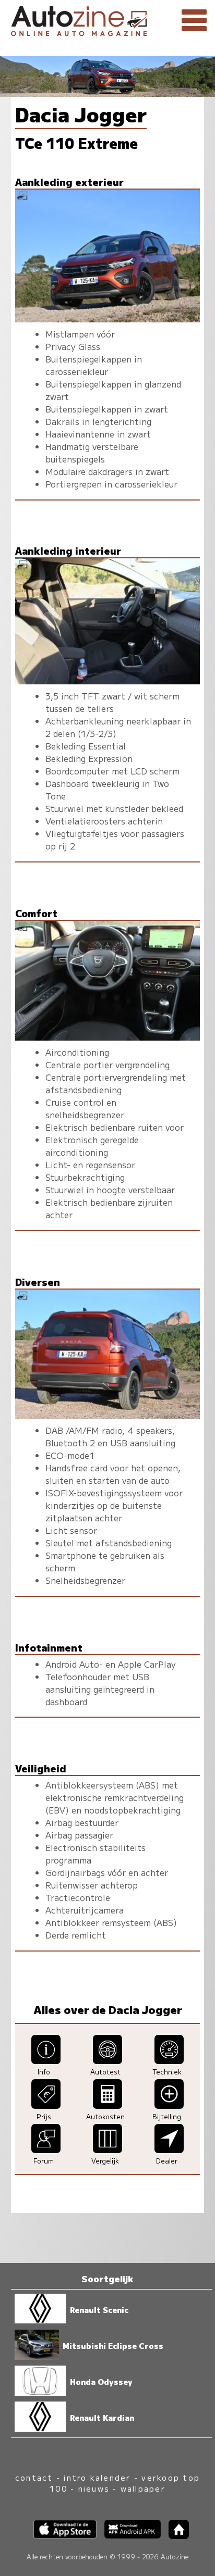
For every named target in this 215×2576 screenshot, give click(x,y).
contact (34, 2477)
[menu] (194, 21)
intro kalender (97, 2477)
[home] (175, 2536)
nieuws (94, 2488)
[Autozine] (107, 20)
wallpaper (143, 2488)
